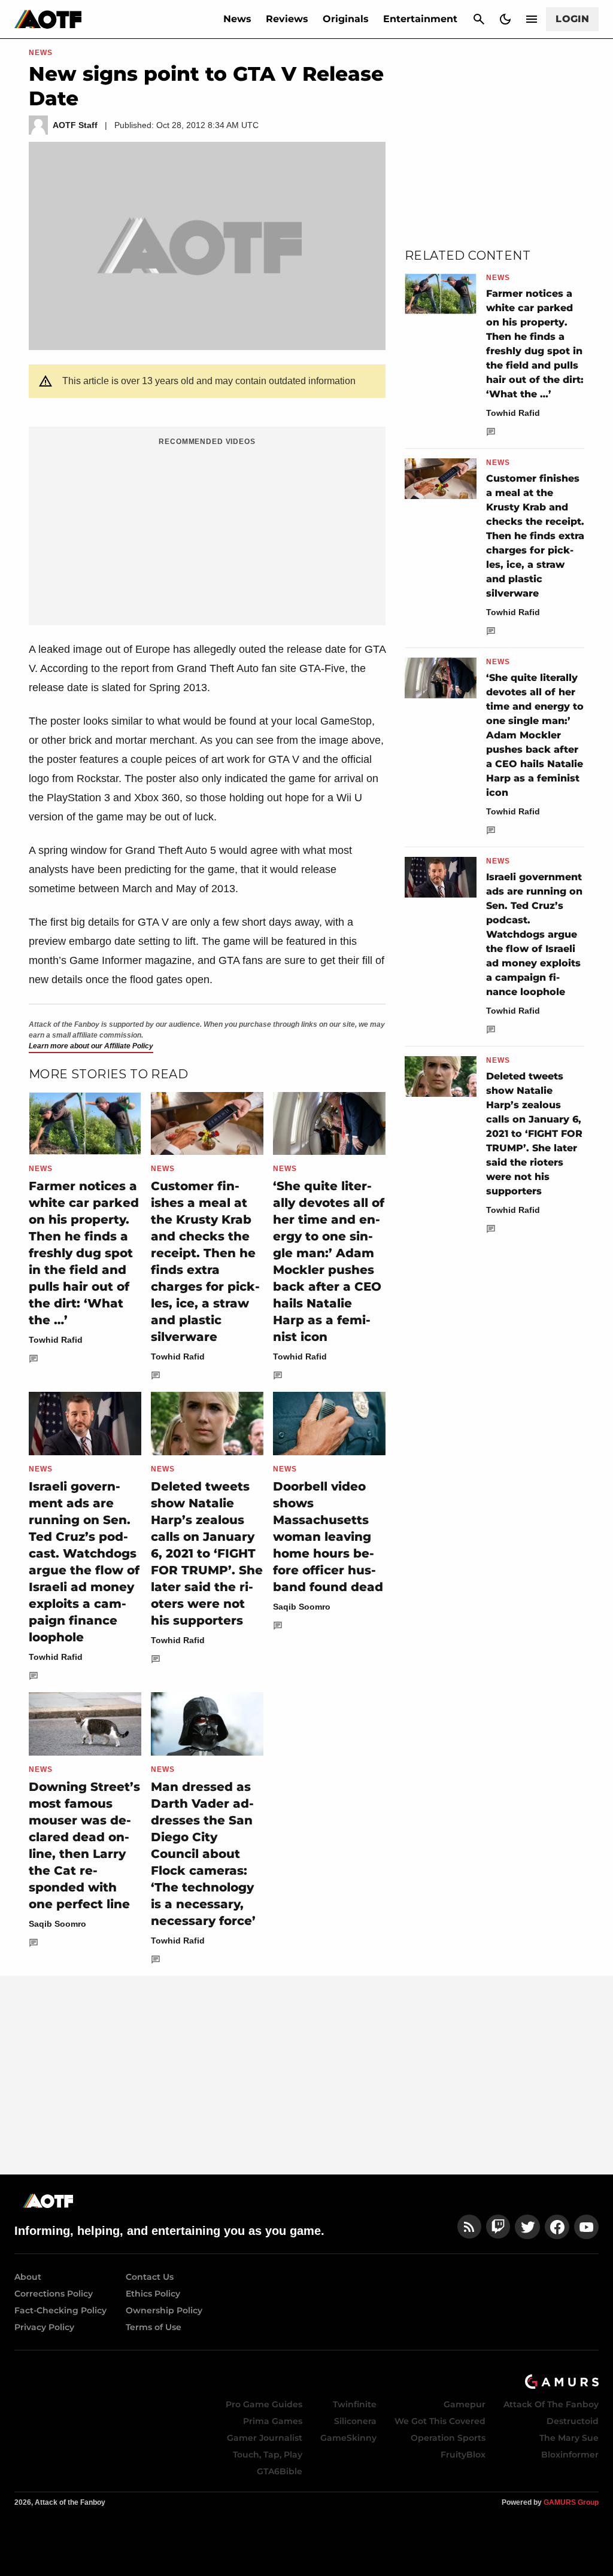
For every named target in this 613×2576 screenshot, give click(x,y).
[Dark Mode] (505, 19)
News (237, 19)
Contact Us (150, 2277)
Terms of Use (154, 2327)
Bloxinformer (570, 2455)
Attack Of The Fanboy (551, 2404)
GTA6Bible (280, 2471)
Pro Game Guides (264, 2404)
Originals (346, 19)
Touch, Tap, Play (268, 2455)
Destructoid (573, 2421)
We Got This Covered (440, 2421)
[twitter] (527, 2227)
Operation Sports (448, 2438)
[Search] (479, 19)
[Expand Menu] (532, 19)
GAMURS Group (571, 2502)
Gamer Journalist (265, 2438)
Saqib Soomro (302, 1607)
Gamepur (465, 2404)
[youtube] (587, 2227)
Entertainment (420, 19)
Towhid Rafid (56, 1340)
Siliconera (355, 2421)
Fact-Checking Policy (60, 2310)
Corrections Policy (54, 2294)
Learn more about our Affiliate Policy (91, 1046)
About (28, 2277)
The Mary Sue (569, 2438)
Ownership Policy (164, 2310)
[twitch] (498, 2227)
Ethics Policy (153, 2294)
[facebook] (557, 2227)
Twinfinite (355, 2404)
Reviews (287, 19)
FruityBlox (463, 2455)
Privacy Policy (44, 2327)
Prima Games (273, 2421)
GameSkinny (348, 2438)
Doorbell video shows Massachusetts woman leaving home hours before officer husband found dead (328, 1537)
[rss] (469, 2227)
